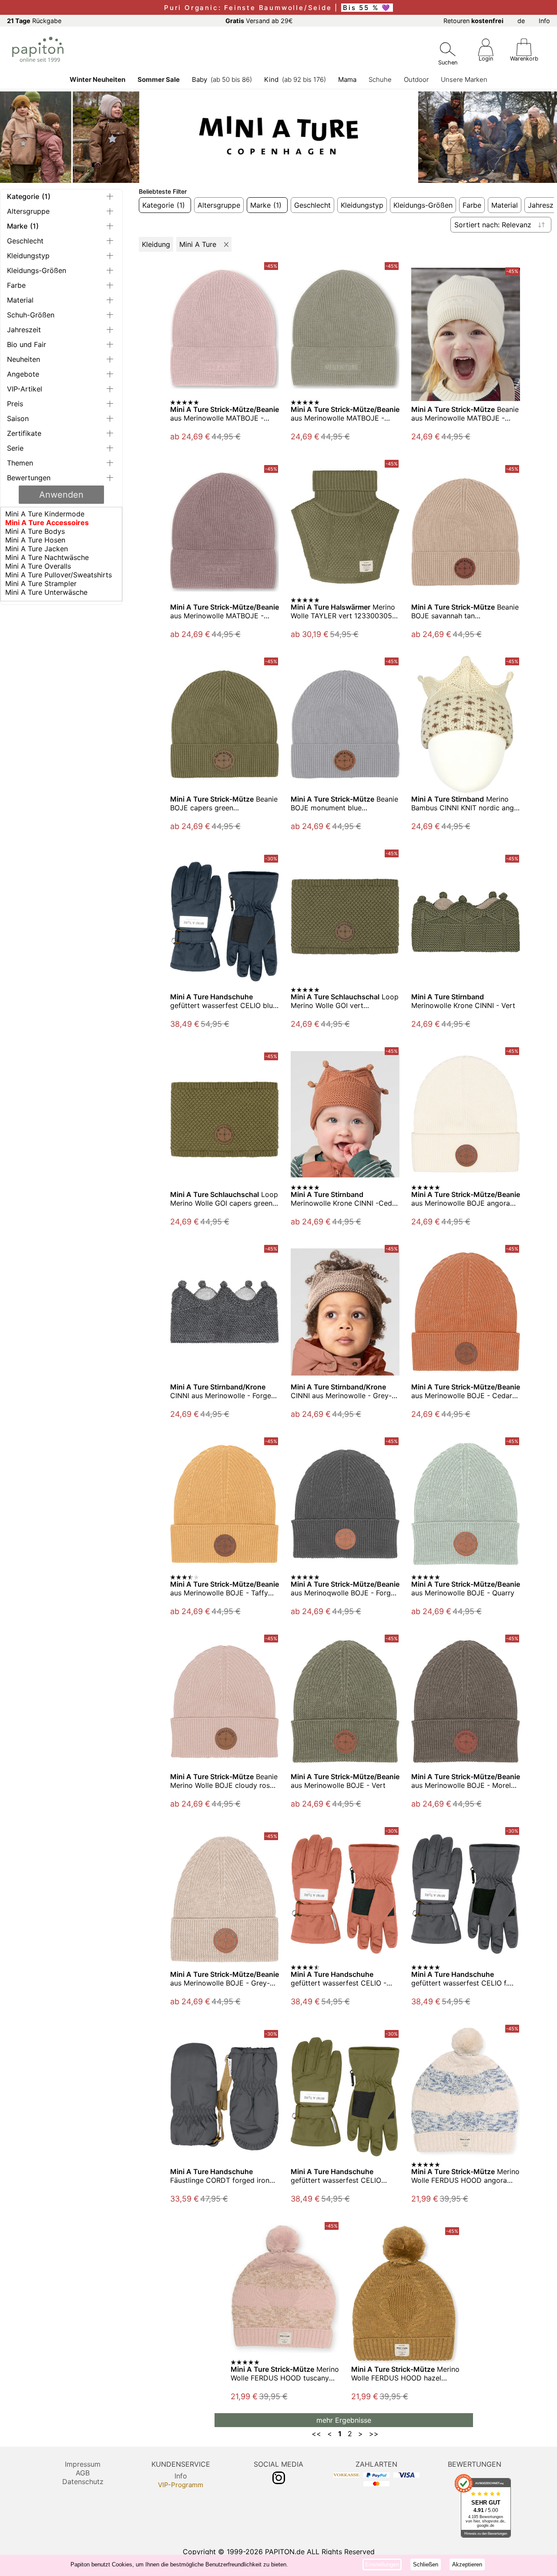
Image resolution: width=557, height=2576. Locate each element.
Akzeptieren (467, 2564)
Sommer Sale (159, 79)
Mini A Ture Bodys (35, 531)
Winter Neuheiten (97, 79)
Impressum (83, 2464)
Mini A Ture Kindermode (45, 514)
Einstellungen (382, 2564)
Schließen (426, 2564)
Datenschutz (83, 2482)
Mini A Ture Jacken (37, 549)
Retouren (473, 21)
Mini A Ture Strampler (41, 583)
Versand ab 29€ (259, 21)
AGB (83, 2473)
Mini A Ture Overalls (38, 566)
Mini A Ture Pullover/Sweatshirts (59, 575)
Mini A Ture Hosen (35, 540)
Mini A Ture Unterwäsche (46, 592)
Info (544, 21)
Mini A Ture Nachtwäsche (47, 557)
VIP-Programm (181, 2485)
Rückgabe (34, 21)
